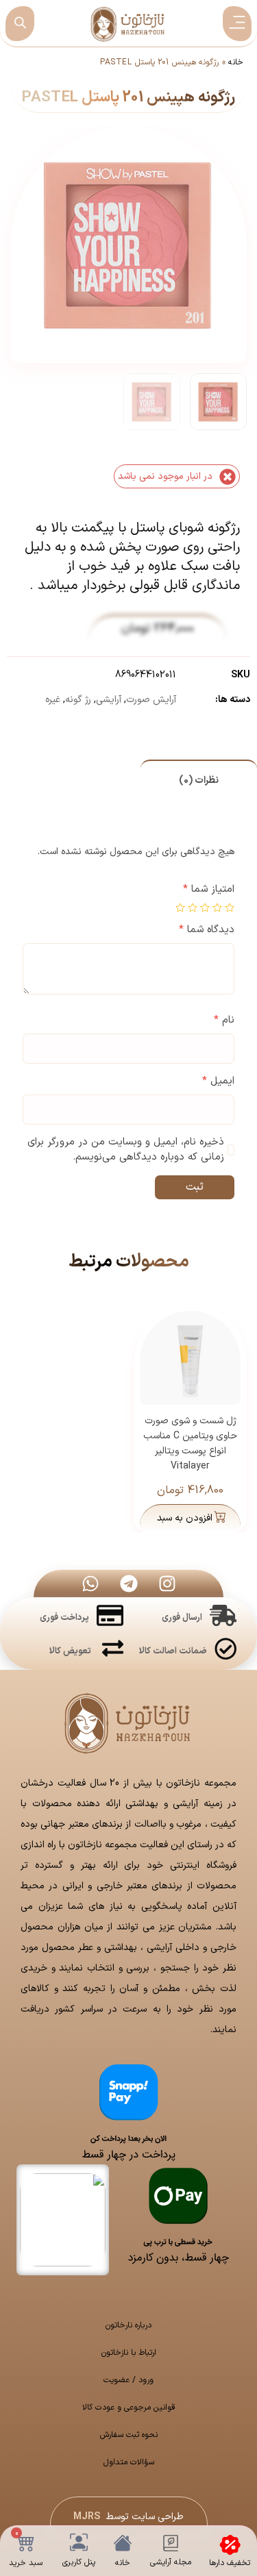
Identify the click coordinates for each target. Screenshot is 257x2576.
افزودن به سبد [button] (185, 1518)
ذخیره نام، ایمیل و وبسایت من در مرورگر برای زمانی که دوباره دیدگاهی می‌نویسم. (126, 1150)
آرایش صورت (151, 700)
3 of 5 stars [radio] (205, 908)
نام (224, 1021)
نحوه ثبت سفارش (129, 2435)
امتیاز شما (209, 890)
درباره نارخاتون (128, 2325)
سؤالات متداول (129, 2462)
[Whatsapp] (90, 1584)
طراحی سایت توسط (128, 2517)
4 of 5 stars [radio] (193, 908)
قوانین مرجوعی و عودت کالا (129, 2408)
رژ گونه (78, 700)
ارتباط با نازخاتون (129, 2353)
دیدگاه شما (207, 930)
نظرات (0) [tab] (199, 780)
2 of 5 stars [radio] (217, 908)
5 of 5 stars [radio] (180, 908)
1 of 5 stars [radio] (230, 908)
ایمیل (218, 1081)
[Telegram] (129, 1584)
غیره (53, 700)
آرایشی (109, 700)
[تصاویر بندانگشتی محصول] (130, 219)
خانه (236, 62)
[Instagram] (167, 1584)
